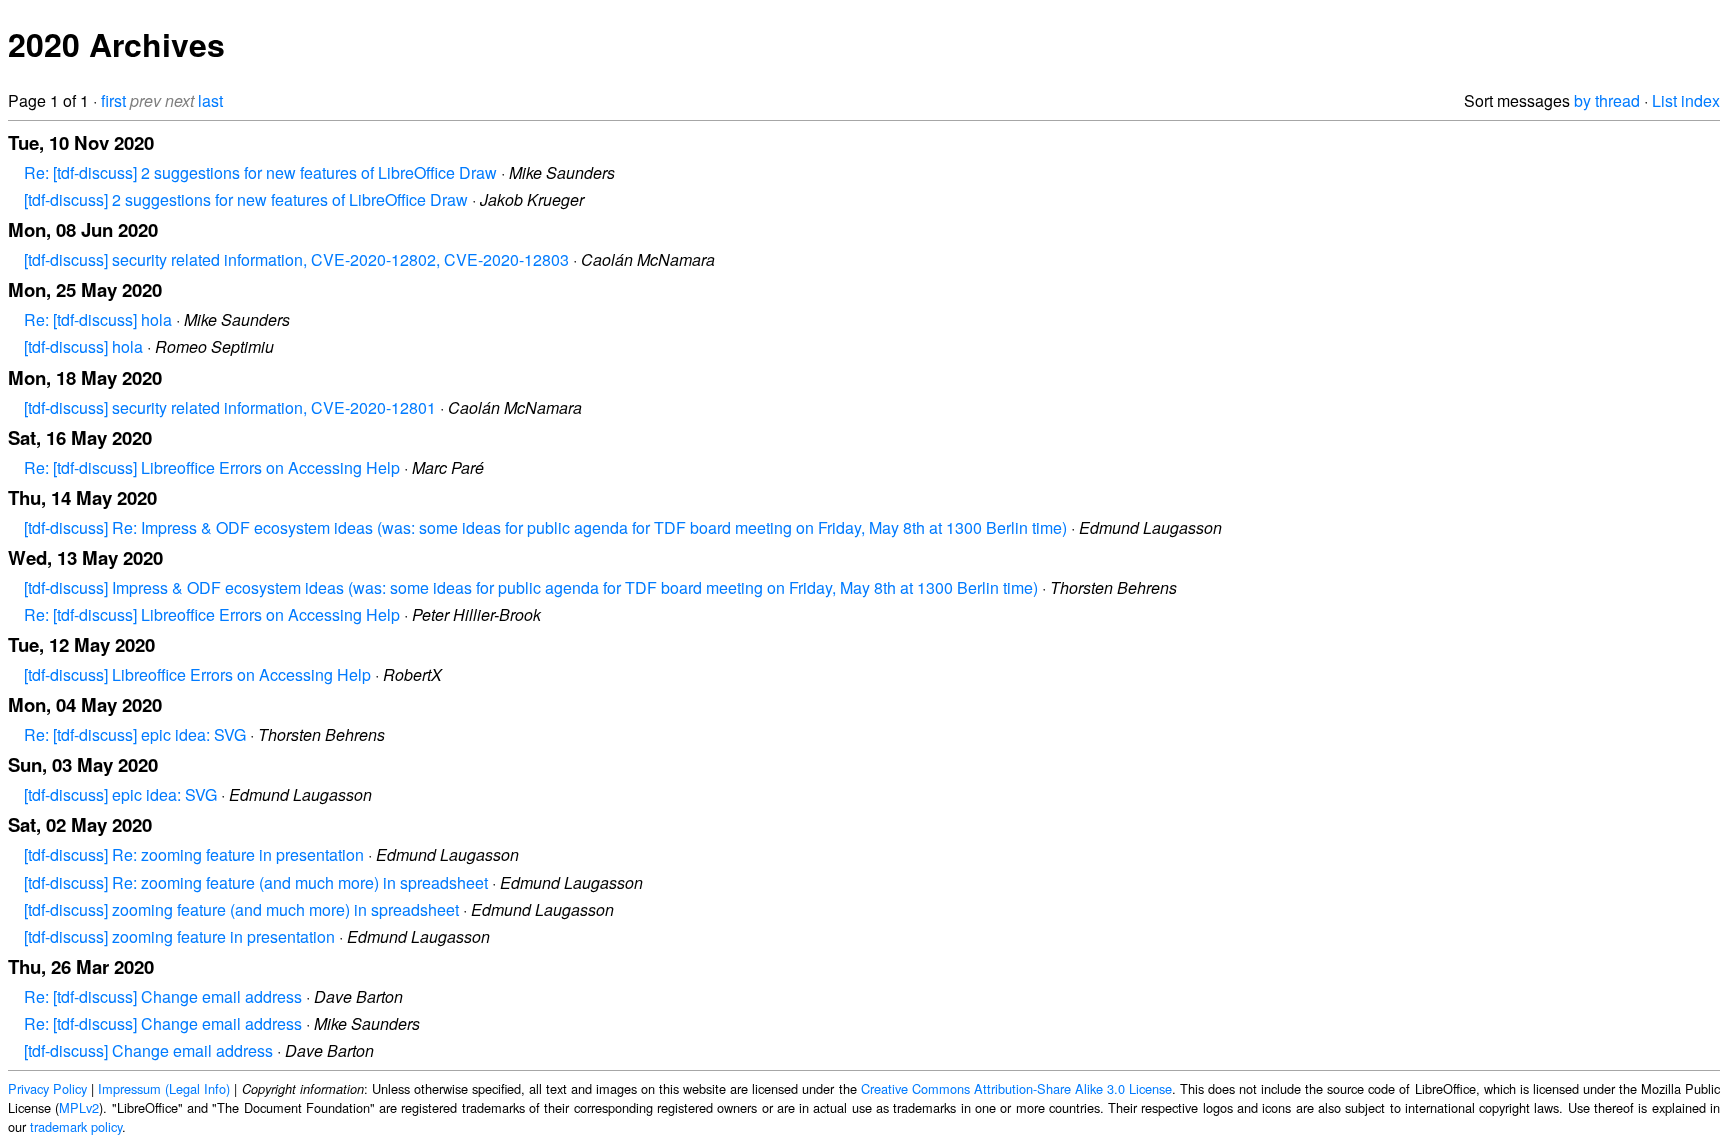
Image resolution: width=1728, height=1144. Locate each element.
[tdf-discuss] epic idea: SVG (120, 794)
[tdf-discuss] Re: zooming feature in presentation (194, 854)
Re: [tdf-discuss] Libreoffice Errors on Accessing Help (212, 467)
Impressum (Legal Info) (164, 1088)
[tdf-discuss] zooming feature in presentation (179, 936)
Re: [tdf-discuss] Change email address (163, 996)
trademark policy (76, 1126)
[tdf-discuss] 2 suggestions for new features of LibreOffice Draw (246, 199)
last (210, 100)
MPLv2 (79, 1107)
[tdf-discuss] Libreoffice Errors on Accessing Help (197, 674)
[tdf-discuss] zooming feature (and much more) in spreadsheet (241, 909)
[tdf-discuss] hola (83, 346)
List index (1686, 100)
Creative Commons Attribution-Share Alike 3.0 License (1016, 1088)
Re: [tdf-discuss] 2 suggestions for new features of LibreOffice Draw (260, 172)
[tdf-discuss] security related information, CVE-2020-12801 (230, 407)
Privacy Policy (47, 1088)
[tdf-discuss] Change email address (148, 1050)
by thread (1607, 100)
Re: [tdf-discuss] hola (98, 319)
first (113, 100)
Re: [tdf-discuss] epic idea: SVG (135, 734)
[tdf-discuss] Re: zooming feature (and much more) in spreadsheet (256, 882)
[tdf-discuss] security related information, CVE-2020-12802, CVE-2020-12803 (296, 259)
